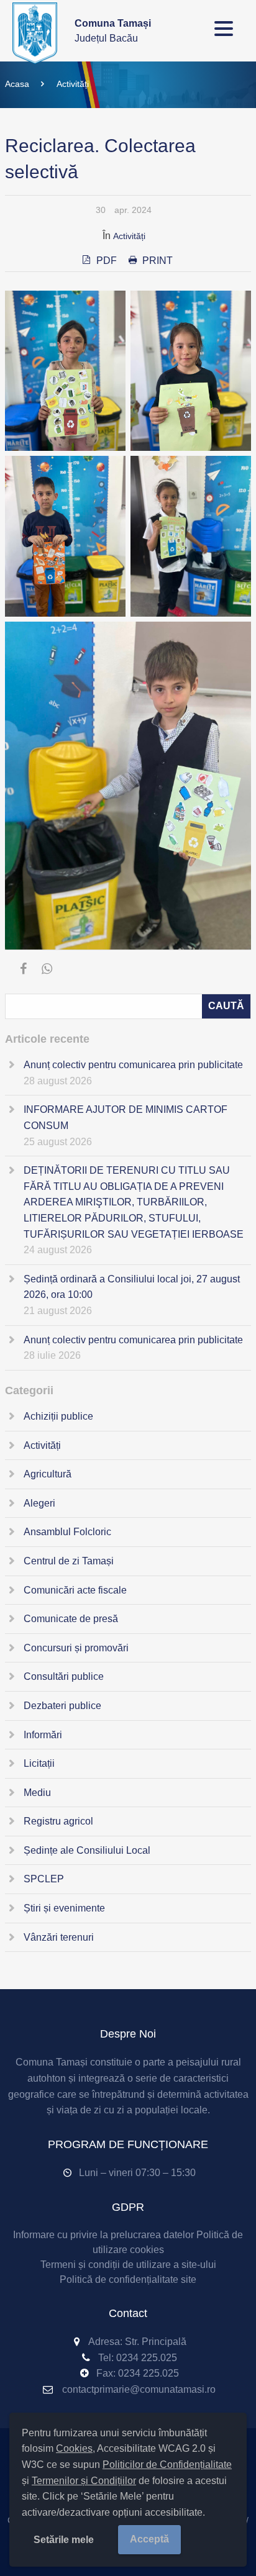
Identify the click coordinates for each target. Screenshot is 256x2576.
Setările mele (64, 2540)
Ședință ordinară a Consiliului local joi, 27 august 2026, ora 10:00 (132, 1287)
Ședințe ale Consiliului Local (87, 1850)
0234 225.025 (147, 2358)
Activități (73, 84)
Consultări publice (64, 1676)
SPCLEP (44, 1879)
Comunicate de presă (71, 1619)
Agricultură (48, 1474)
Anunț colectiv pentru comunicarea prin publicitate (133, 1065)
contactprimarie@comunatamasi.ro (139, 2389)
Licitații (39, 1763)
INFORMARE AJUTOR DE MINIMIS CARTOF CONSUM (126, 1118)
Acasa (17, 84)
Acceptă (149, 2539)
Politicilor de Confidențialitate (167, 2465)
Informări (43, 1735)
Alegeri (39, 1503)
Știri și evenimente (64, 1908)
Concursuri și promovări (76, 1648)
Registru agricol (58, 1821)
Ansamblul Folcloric (67, 1532)
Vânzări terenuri (59, 1937)
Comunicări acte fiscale (75, 1590)
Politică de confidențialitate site (128, 2279)
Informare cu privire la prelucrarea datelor (103, 2235)
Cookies (74, 2448)
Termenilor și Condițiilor (84, 2481)
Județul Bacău (113, 31)
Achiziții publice (58, 1416)
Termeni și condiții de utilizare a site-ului (128, 2265)
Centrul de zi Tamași (69, 1561)
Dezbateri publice (62, 1706)
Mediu (37, 1793)
